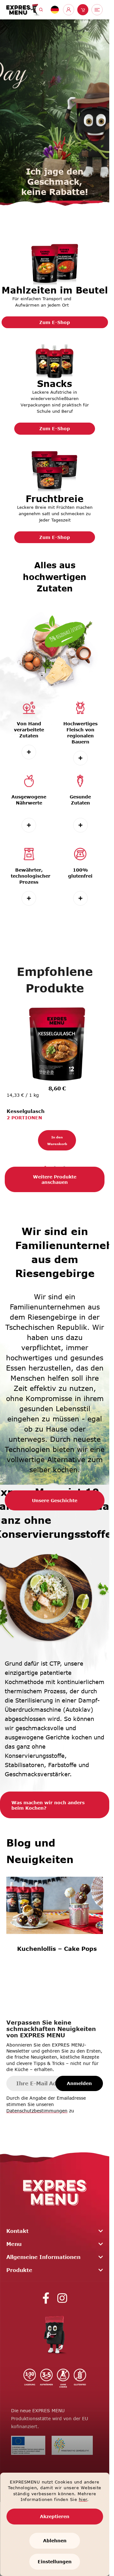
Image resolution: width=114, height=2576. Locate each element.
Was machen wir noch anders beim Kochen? (48, 1808)
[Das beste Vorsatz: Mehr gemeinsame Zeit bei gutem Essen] (59, 1914)
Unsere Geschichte (55, 1504)
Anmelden (79, 2086)
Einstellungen (55, 2562)
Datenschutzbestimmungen (37, 2114)
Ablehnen (55, 2541)
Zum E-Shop (55, 322)
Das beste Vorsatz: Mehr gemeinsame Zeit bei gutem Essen (59, 1970)
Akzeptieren (55, 2516)
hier (83, 2499)
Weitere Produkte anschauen (55, 1183)
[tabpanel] (55, 1076)
